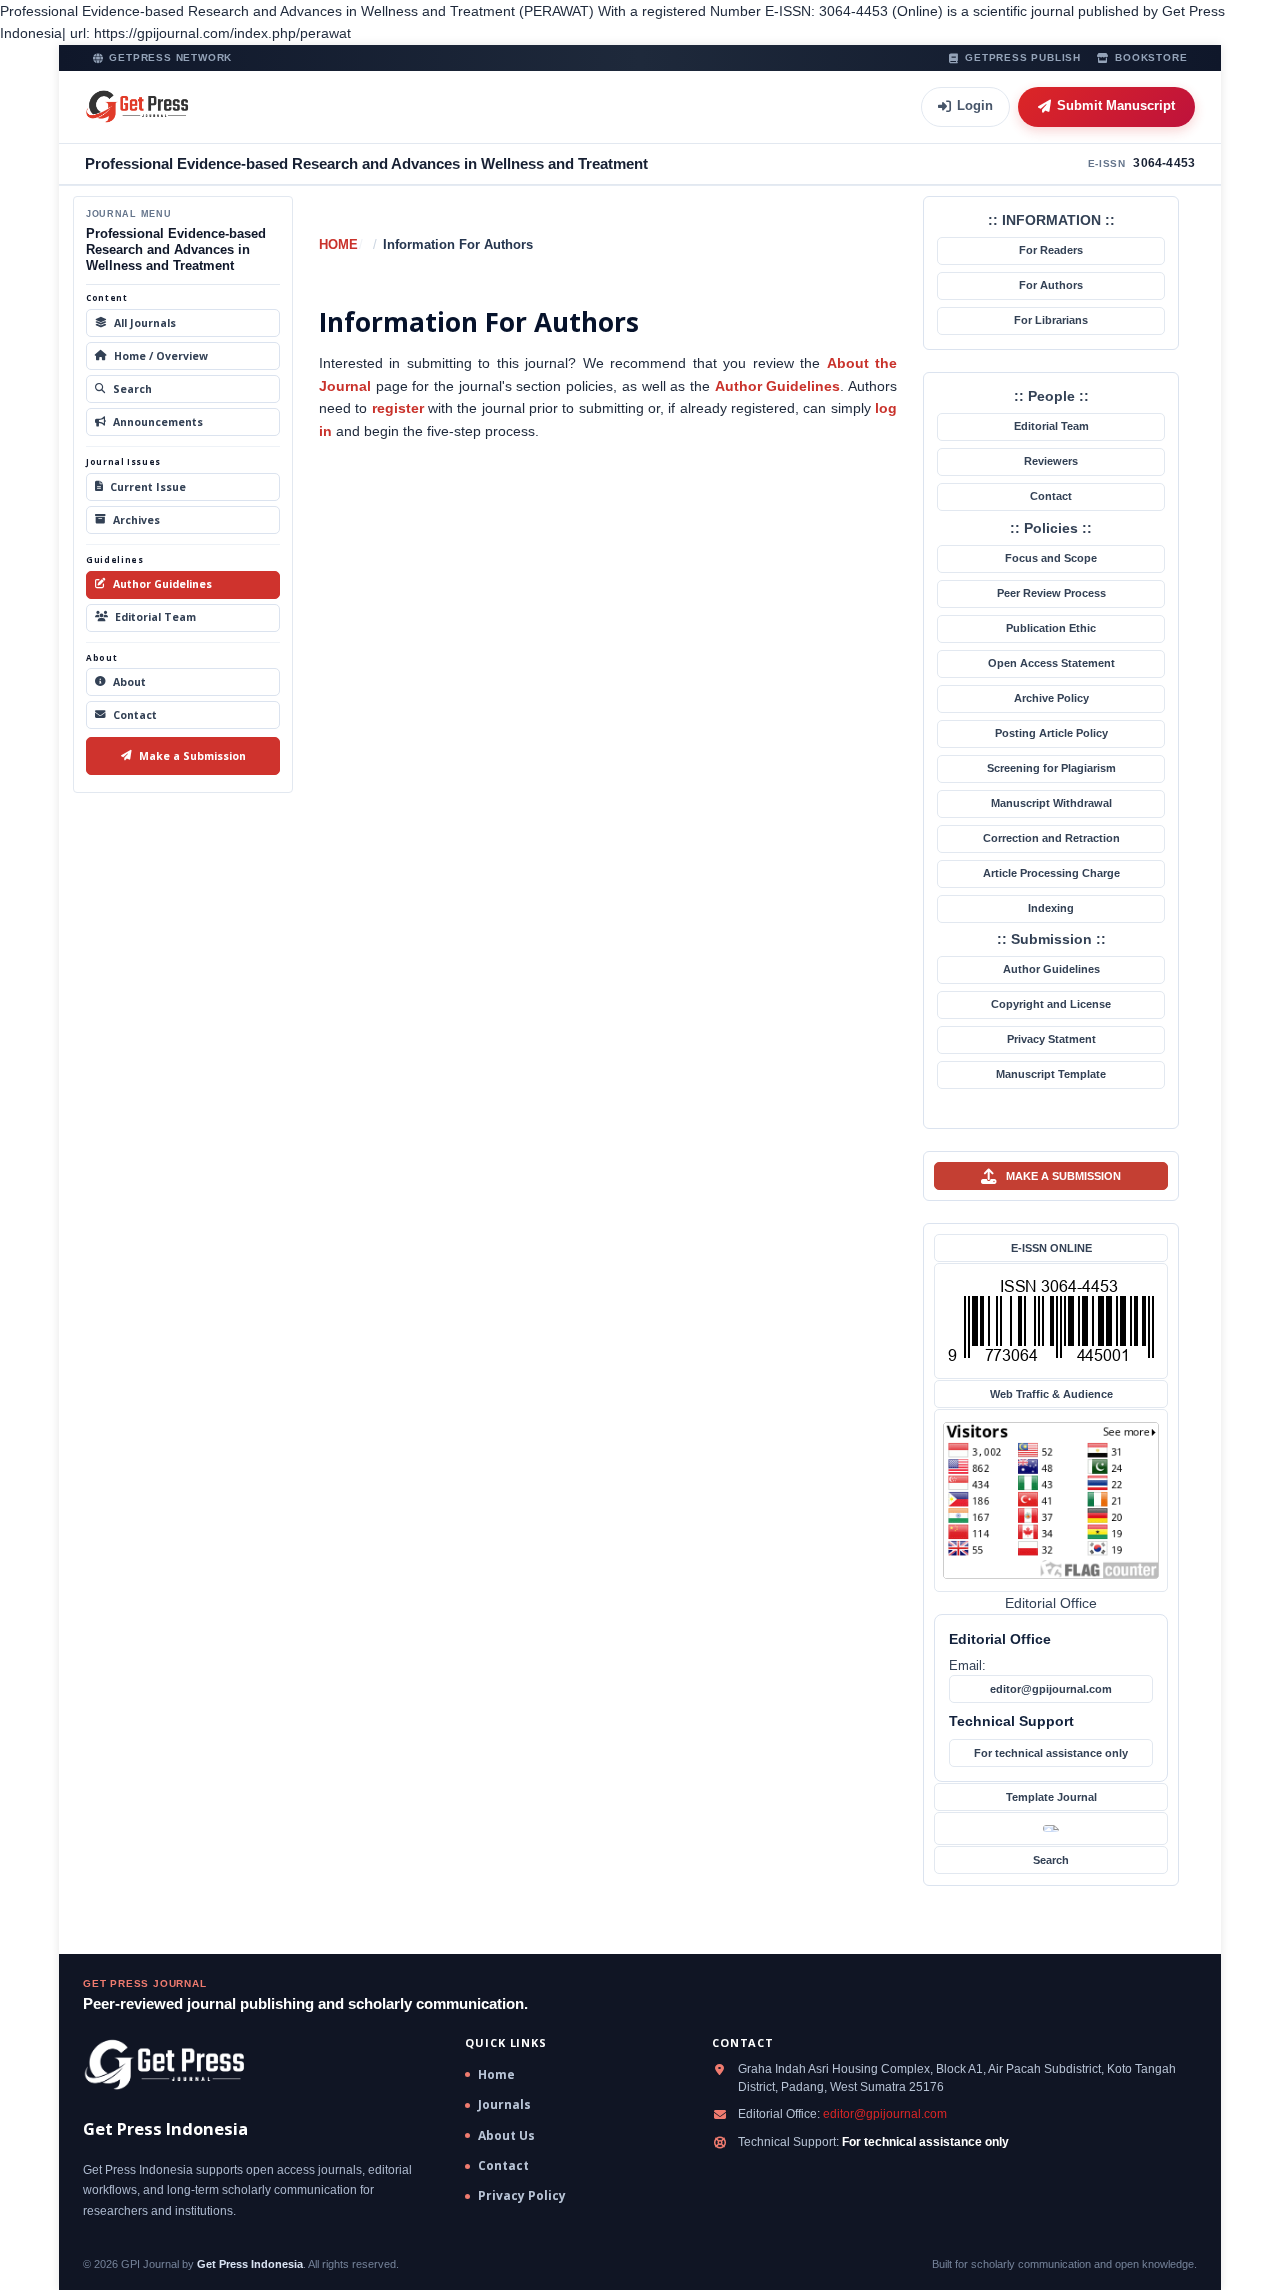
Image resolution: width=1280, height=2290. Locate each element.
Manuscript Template (1051, 1074)
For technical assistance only (1051, 1753)
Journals (504, 2105)
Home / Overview (161, 356)
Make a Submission (192, 756)
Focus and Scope (1051, 558)
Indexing (1051, 908)
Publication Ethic (1051, 628)
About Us (506, 2136)
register (398, 408)
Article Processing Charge (1051, 873)
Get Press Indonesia (250, 2264)
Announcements (158, 422)
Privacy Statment (1051, 1039)
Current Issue (148, 487)
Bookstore (1151, 57)
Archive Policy (1051, 698)
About (129, 682)
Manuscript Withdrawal (1051, 803)
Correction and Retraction (1051, 838)
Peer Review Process (1051, 593)
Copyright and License (1051, 1004)
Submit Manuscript (1116, 105)
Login (975, 105)
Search (132, 389)
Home (338, 244)
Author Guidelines (162, 584)
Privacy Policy (522, 2196)
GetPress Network (170, 57)
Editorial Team (155, 617)
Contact (135, 715)
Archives (136, 520)
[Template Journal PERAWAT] (1051, 1828)
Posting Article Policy (1051, 733)
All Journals (145, 323)
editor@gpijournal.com (1051, 1689)
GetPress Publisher (1023, 57)
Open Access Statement (1051, 663)
